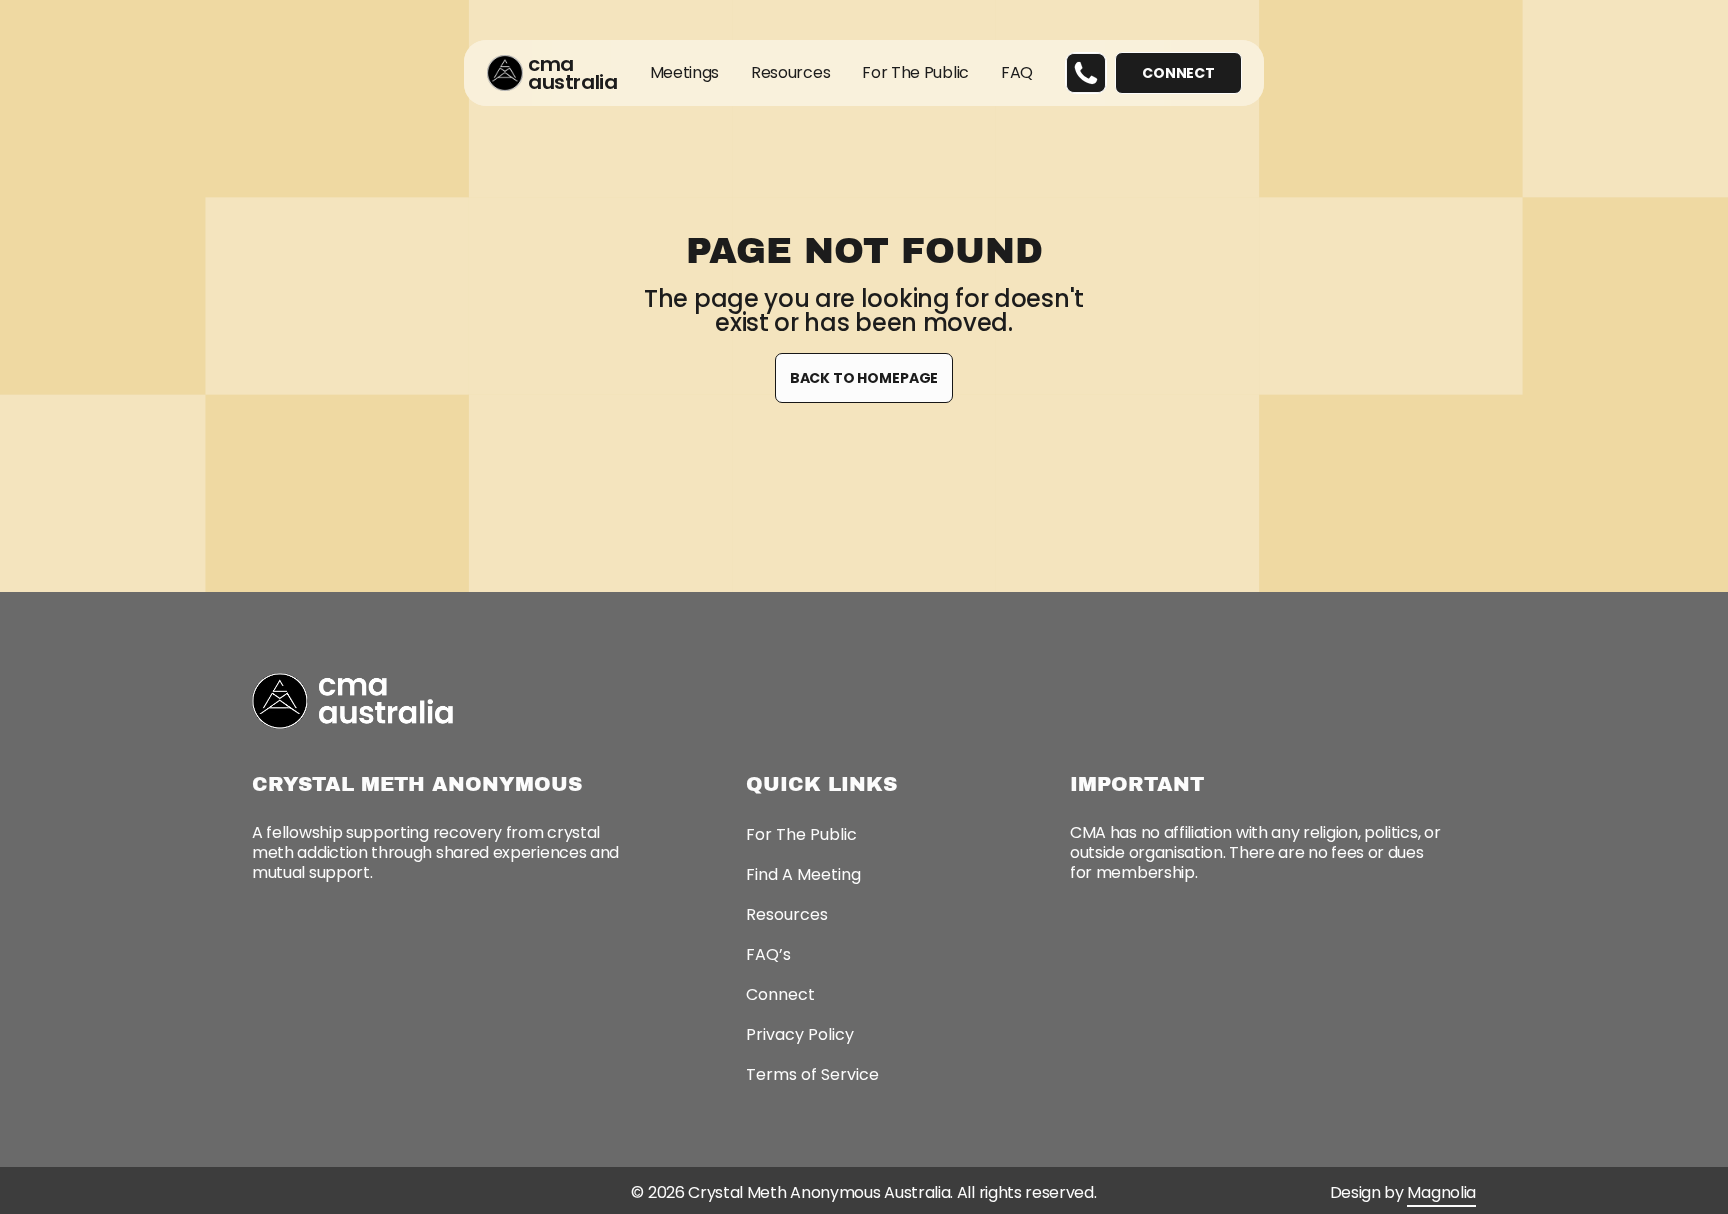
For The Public (915, 72)
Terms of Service (812, 1074)
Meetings (684, 72)
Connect (780, 994)
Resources (790, 72)
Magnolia (1441, 1193)
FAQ (1016, 72)
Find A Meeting (803, 874)
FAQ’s (768, 954)
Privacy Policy (800, 1034)
